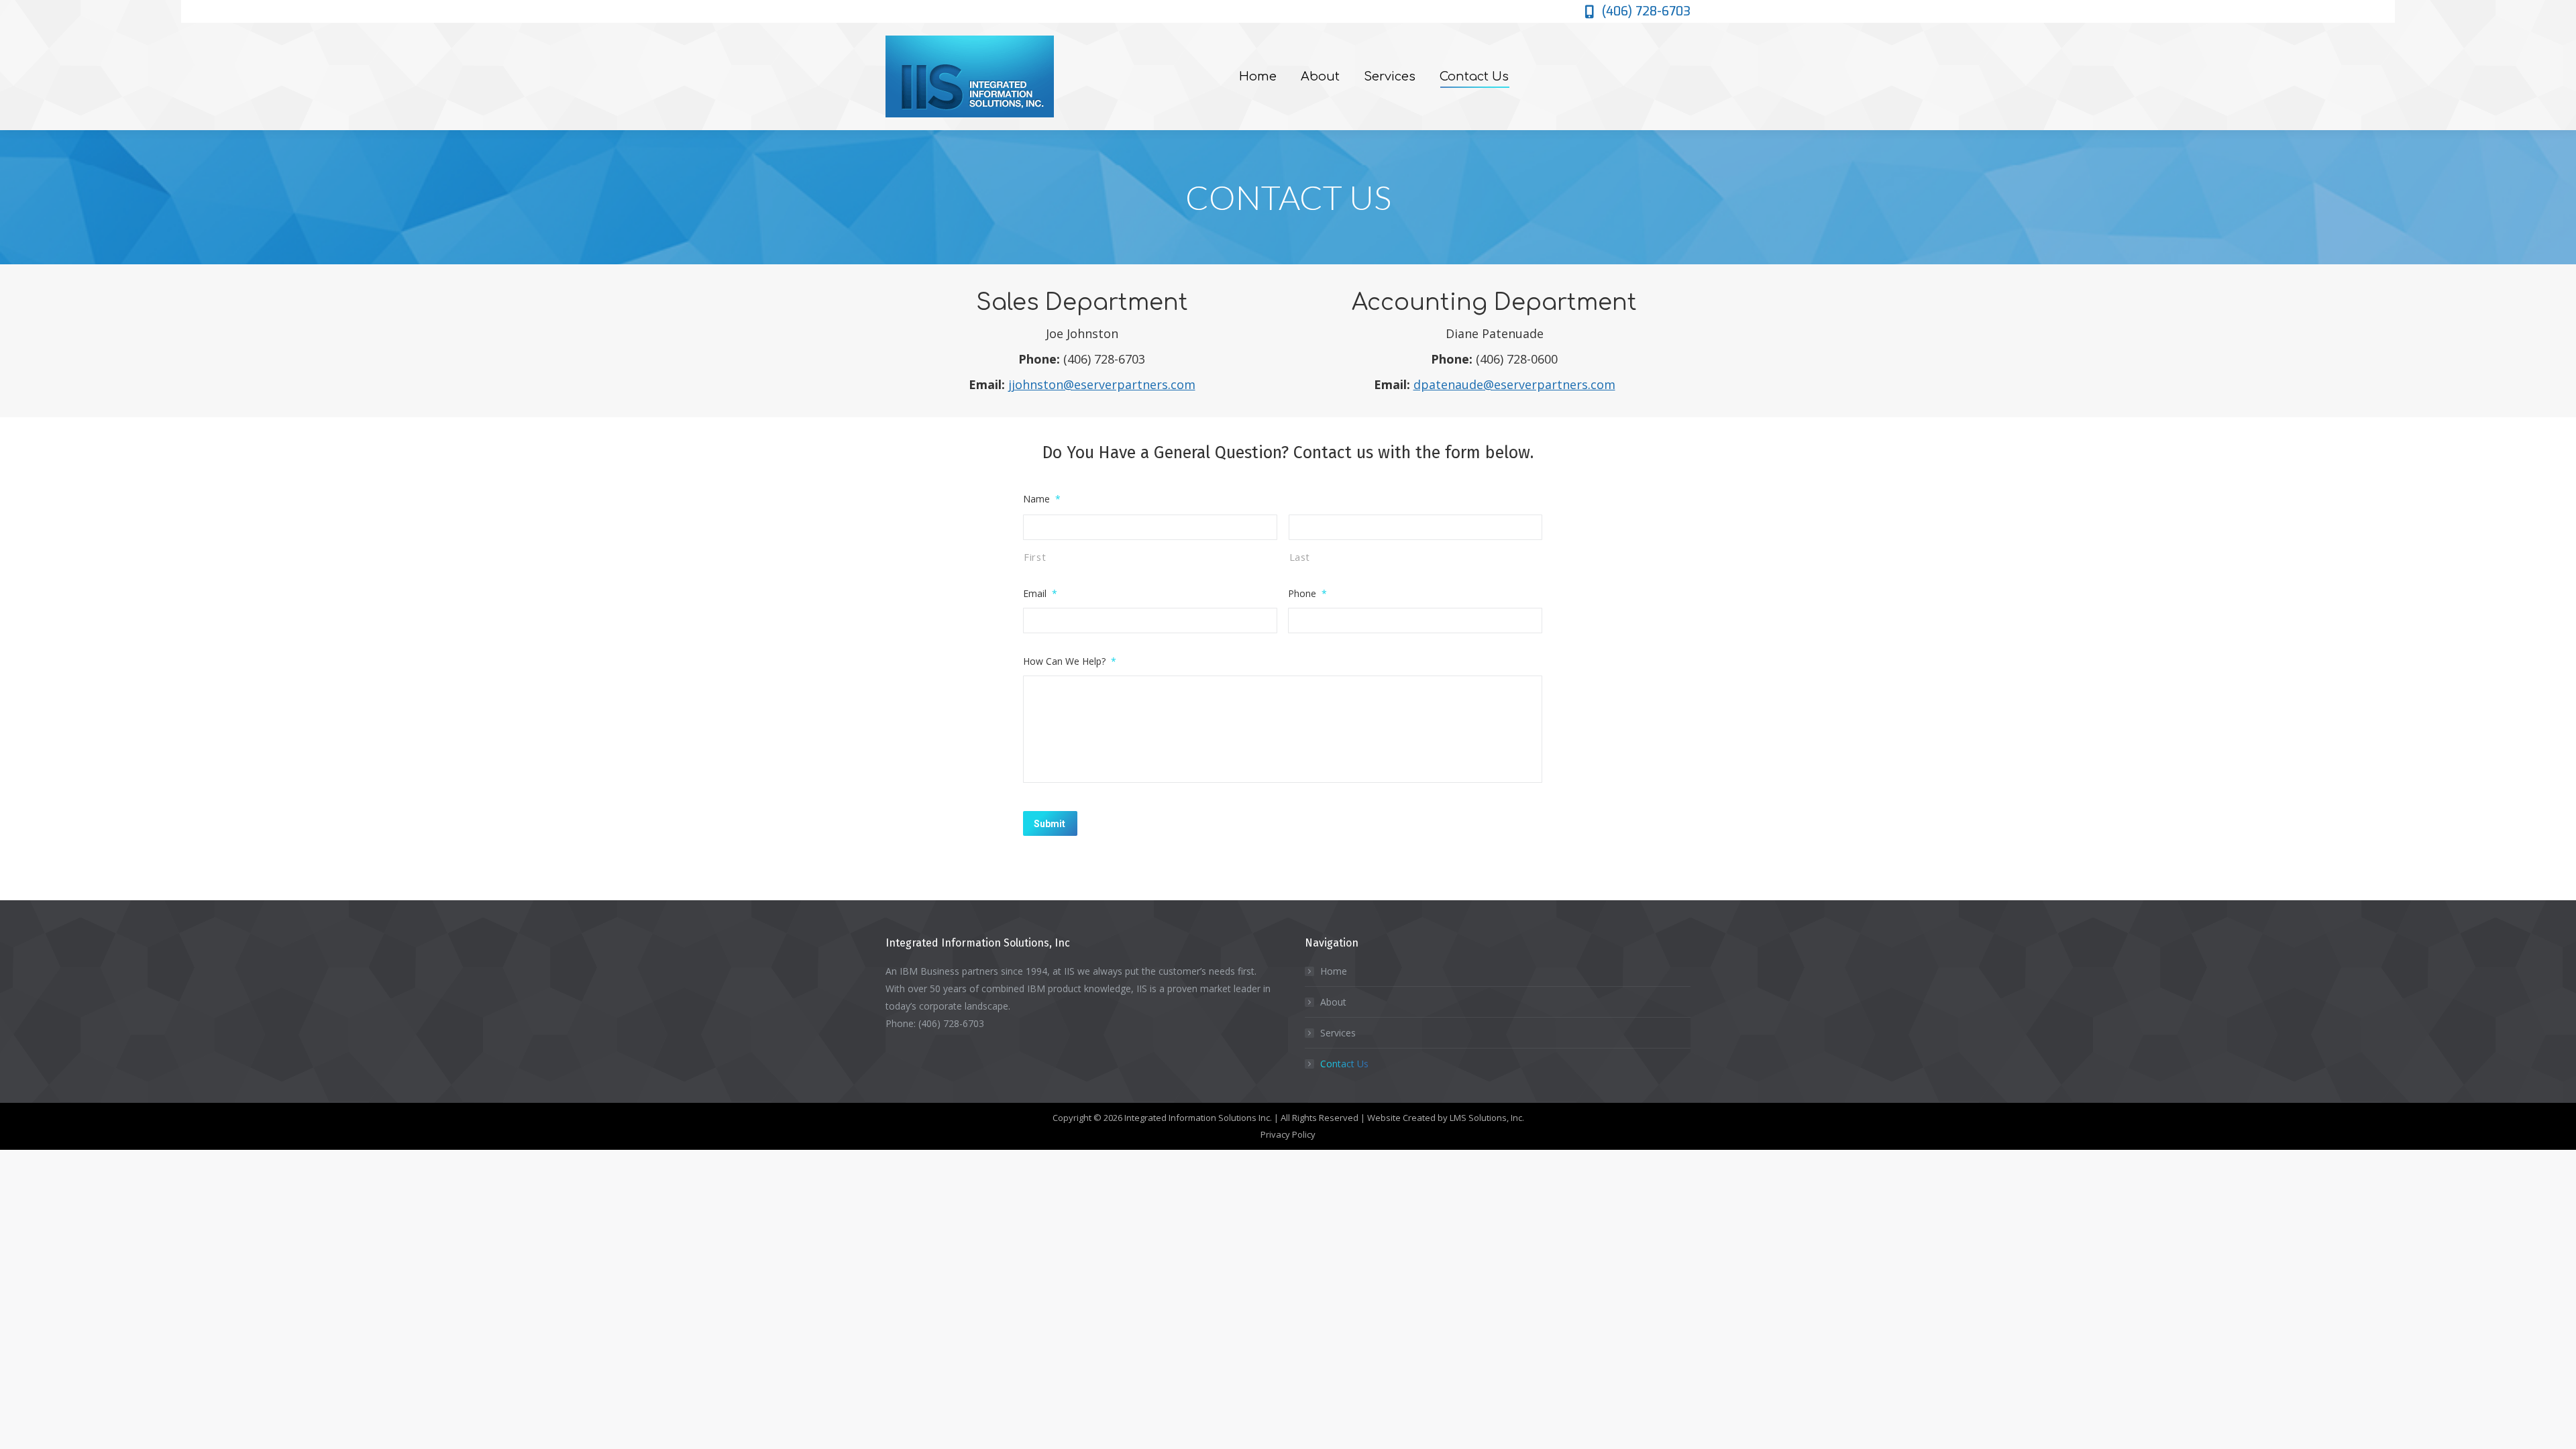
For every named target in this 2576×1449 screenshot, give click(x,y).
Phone (1307, 593)
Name (1042, 499)
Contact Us (1344, 1064)
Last (1300, 557)
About (1333, 1002)
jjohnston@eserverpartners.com (1102, 384)
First (1035, 557)
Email (1040, 593)
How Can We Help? (1070, 661)
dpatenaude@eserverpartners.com (1514, 384)
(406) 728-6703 (1646, 11)
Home (1334, 971)
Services (1338, 1033)
